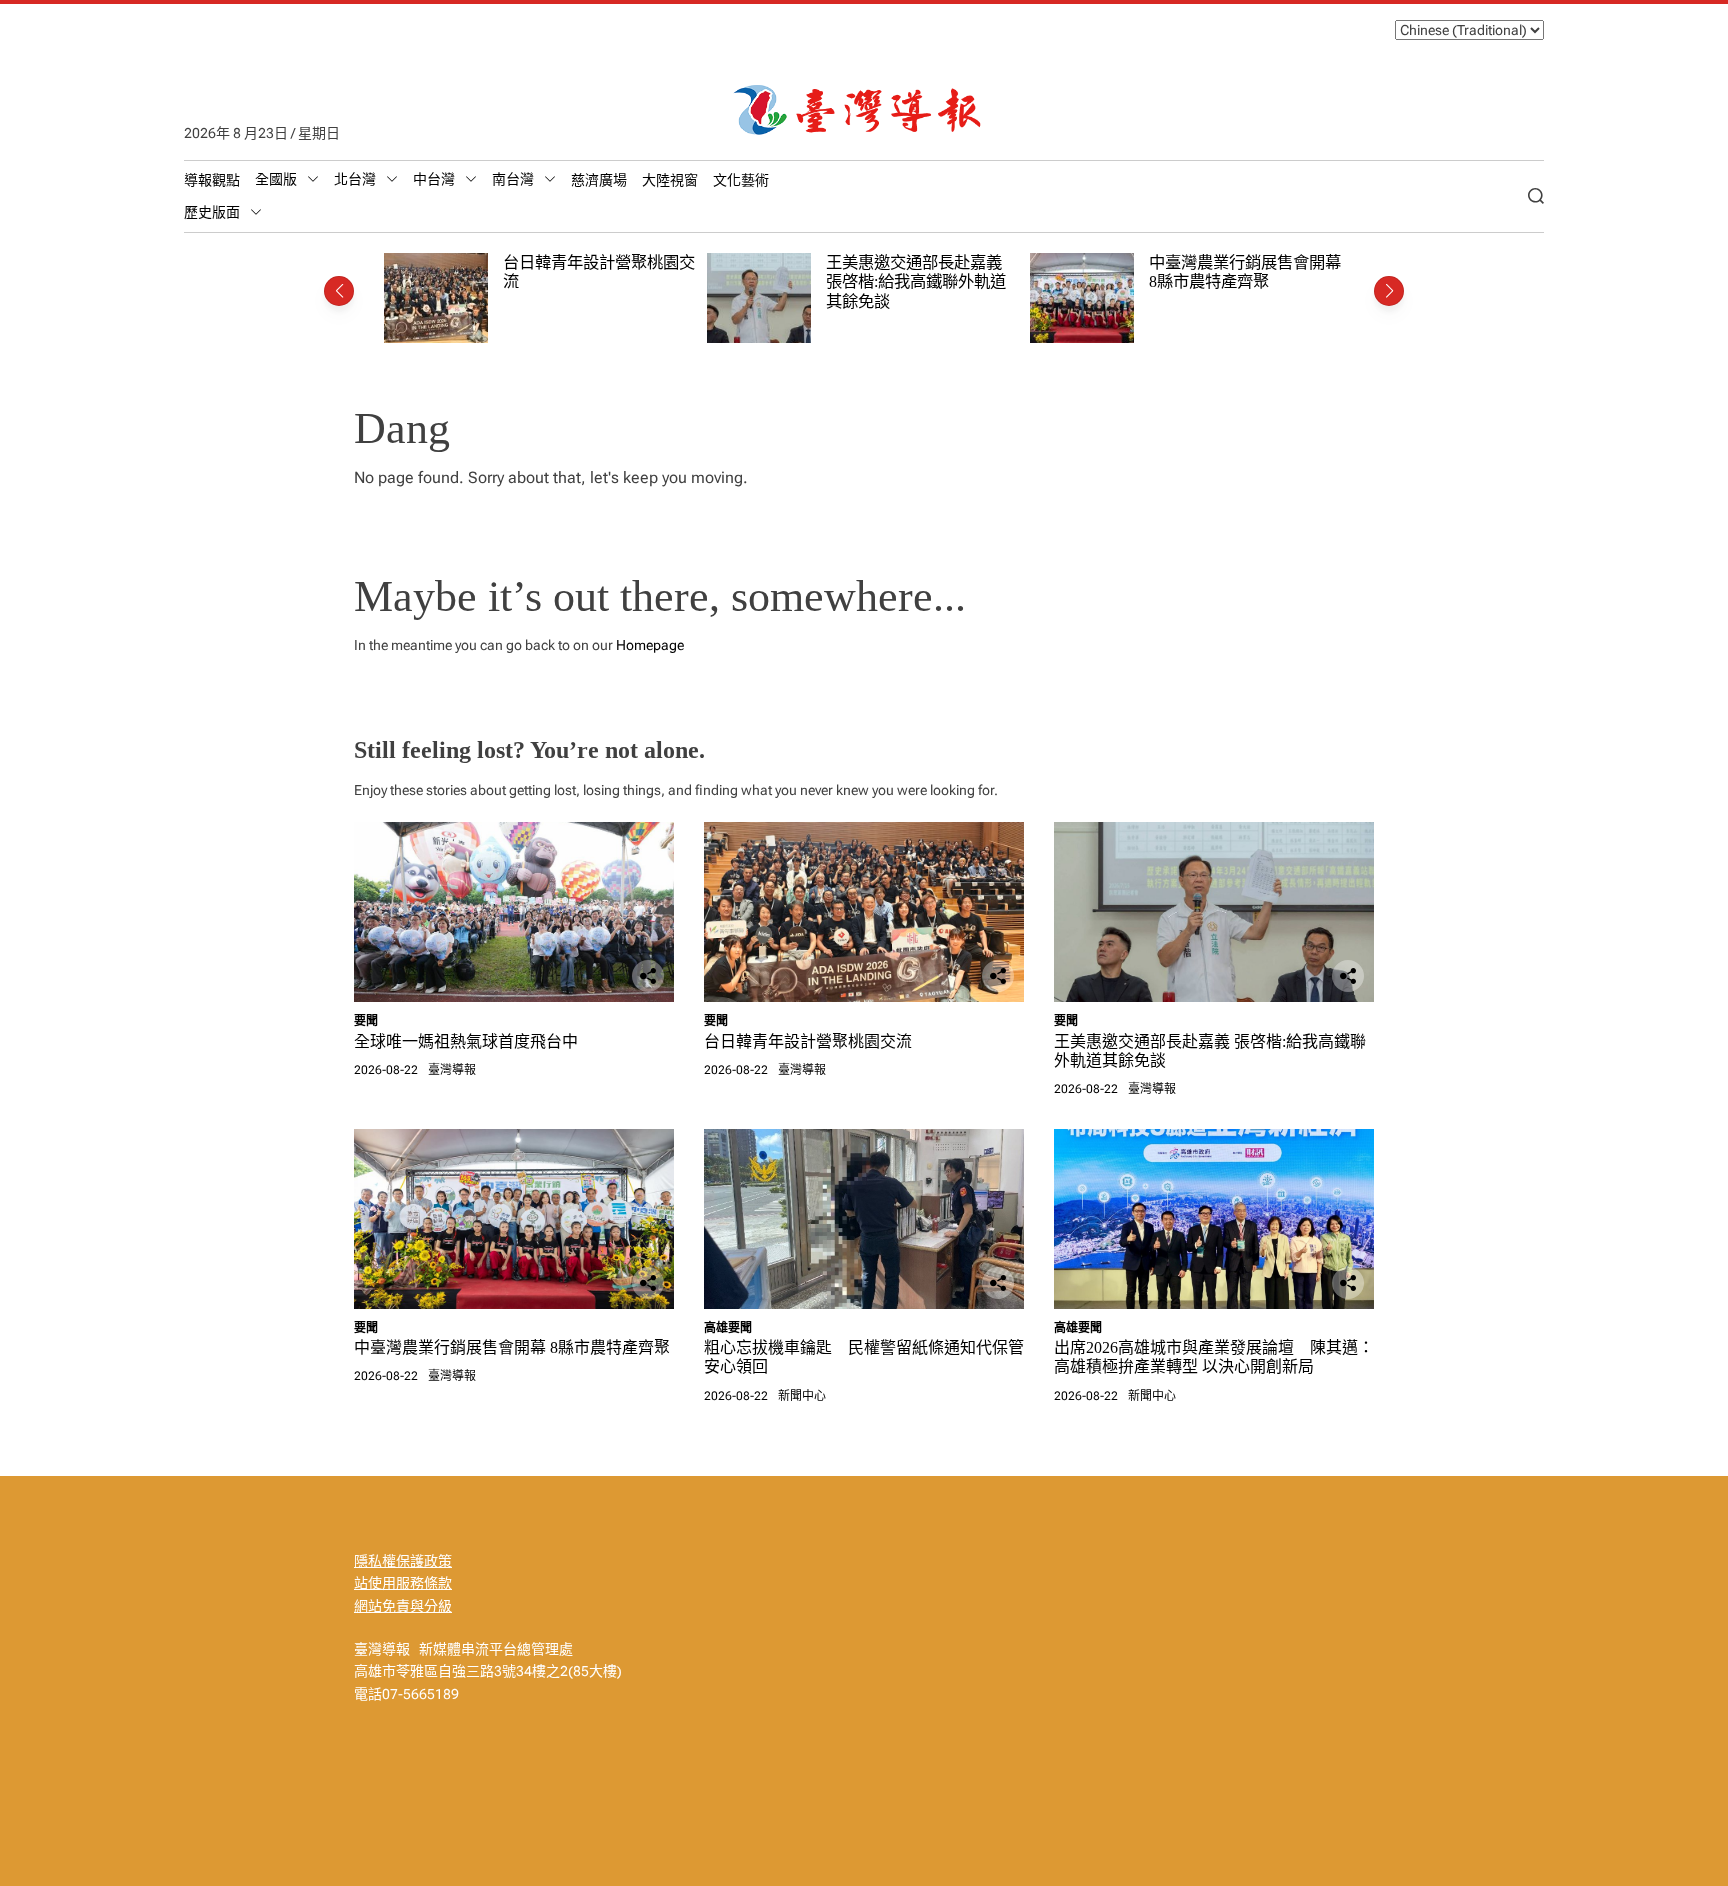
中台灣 (434, 179)
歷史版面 (212, 212)
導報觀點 (212, 180)
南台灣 (513, 179)
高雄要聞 (728, 1328)
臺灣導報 (452, 1070)
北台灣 (355, 179)
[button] (339, 291)
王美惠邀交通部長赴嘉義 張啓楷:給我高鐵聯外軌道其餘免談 (916, 282)
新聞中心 (802, 1396)
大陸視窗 (670, 180)
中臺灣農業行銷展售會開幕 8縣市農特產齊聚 (1245, 272)
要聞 (366, 1021)
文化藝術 (741, 180)
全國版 (276, 179)
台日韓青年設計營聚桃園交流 (808, 1041)
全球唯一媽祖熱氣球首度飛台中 (466, 1041)
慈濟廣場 (599, 180)
